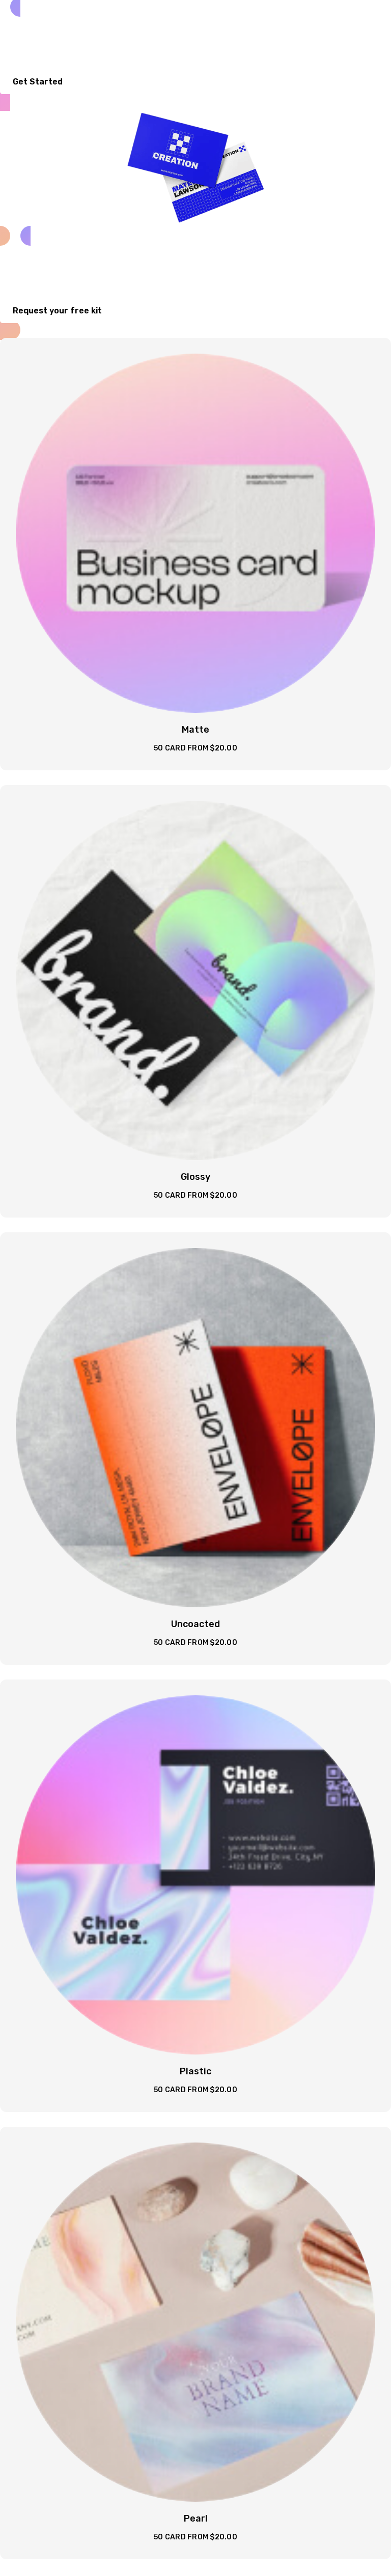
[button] (43, 82)
